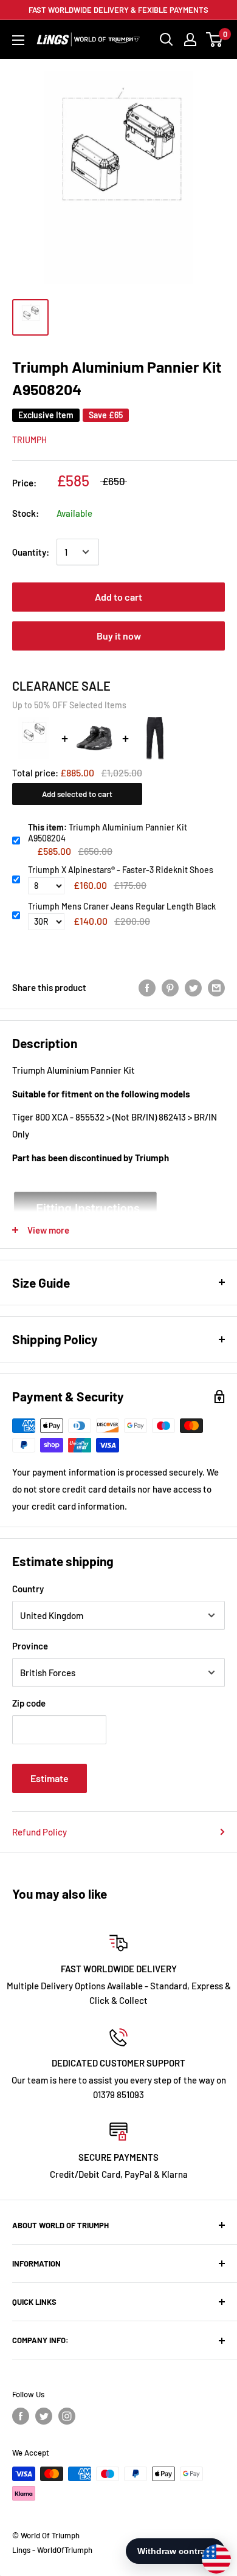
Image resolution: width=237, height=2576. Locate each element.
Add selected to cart (77, 794)
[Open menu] (18, 40)
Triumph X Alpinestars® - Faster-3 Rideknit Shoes (121, 870)
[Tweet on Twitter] (193, 987)
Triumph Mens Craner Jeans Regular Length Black (122, 906)
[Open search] (167, 40)
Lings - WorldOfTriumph (52, 2550)
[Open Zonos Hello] (210, 2553)
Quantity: (31, 552)
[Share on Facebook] (147, 987)
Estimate (50, 1778)
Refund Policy (39, 1832)
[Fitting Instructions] (118, 1209)
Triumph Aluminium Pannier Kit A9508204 (108, 833)
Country (28, 1589)
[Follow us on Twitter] (44, 2416)
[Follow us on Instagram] (67, 2416)
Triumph (29, 440)
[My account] (190, 40)
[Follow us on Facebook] (21, 2416)
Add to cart (118, 597)
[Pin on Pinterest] (170, 987)
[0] (215, 40)
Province (30, 1646)
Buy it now (119, 636)
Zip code (29, 1703)
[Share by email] (216, 987)
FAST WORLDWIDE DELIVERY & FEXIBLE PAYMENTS (118, 10)
